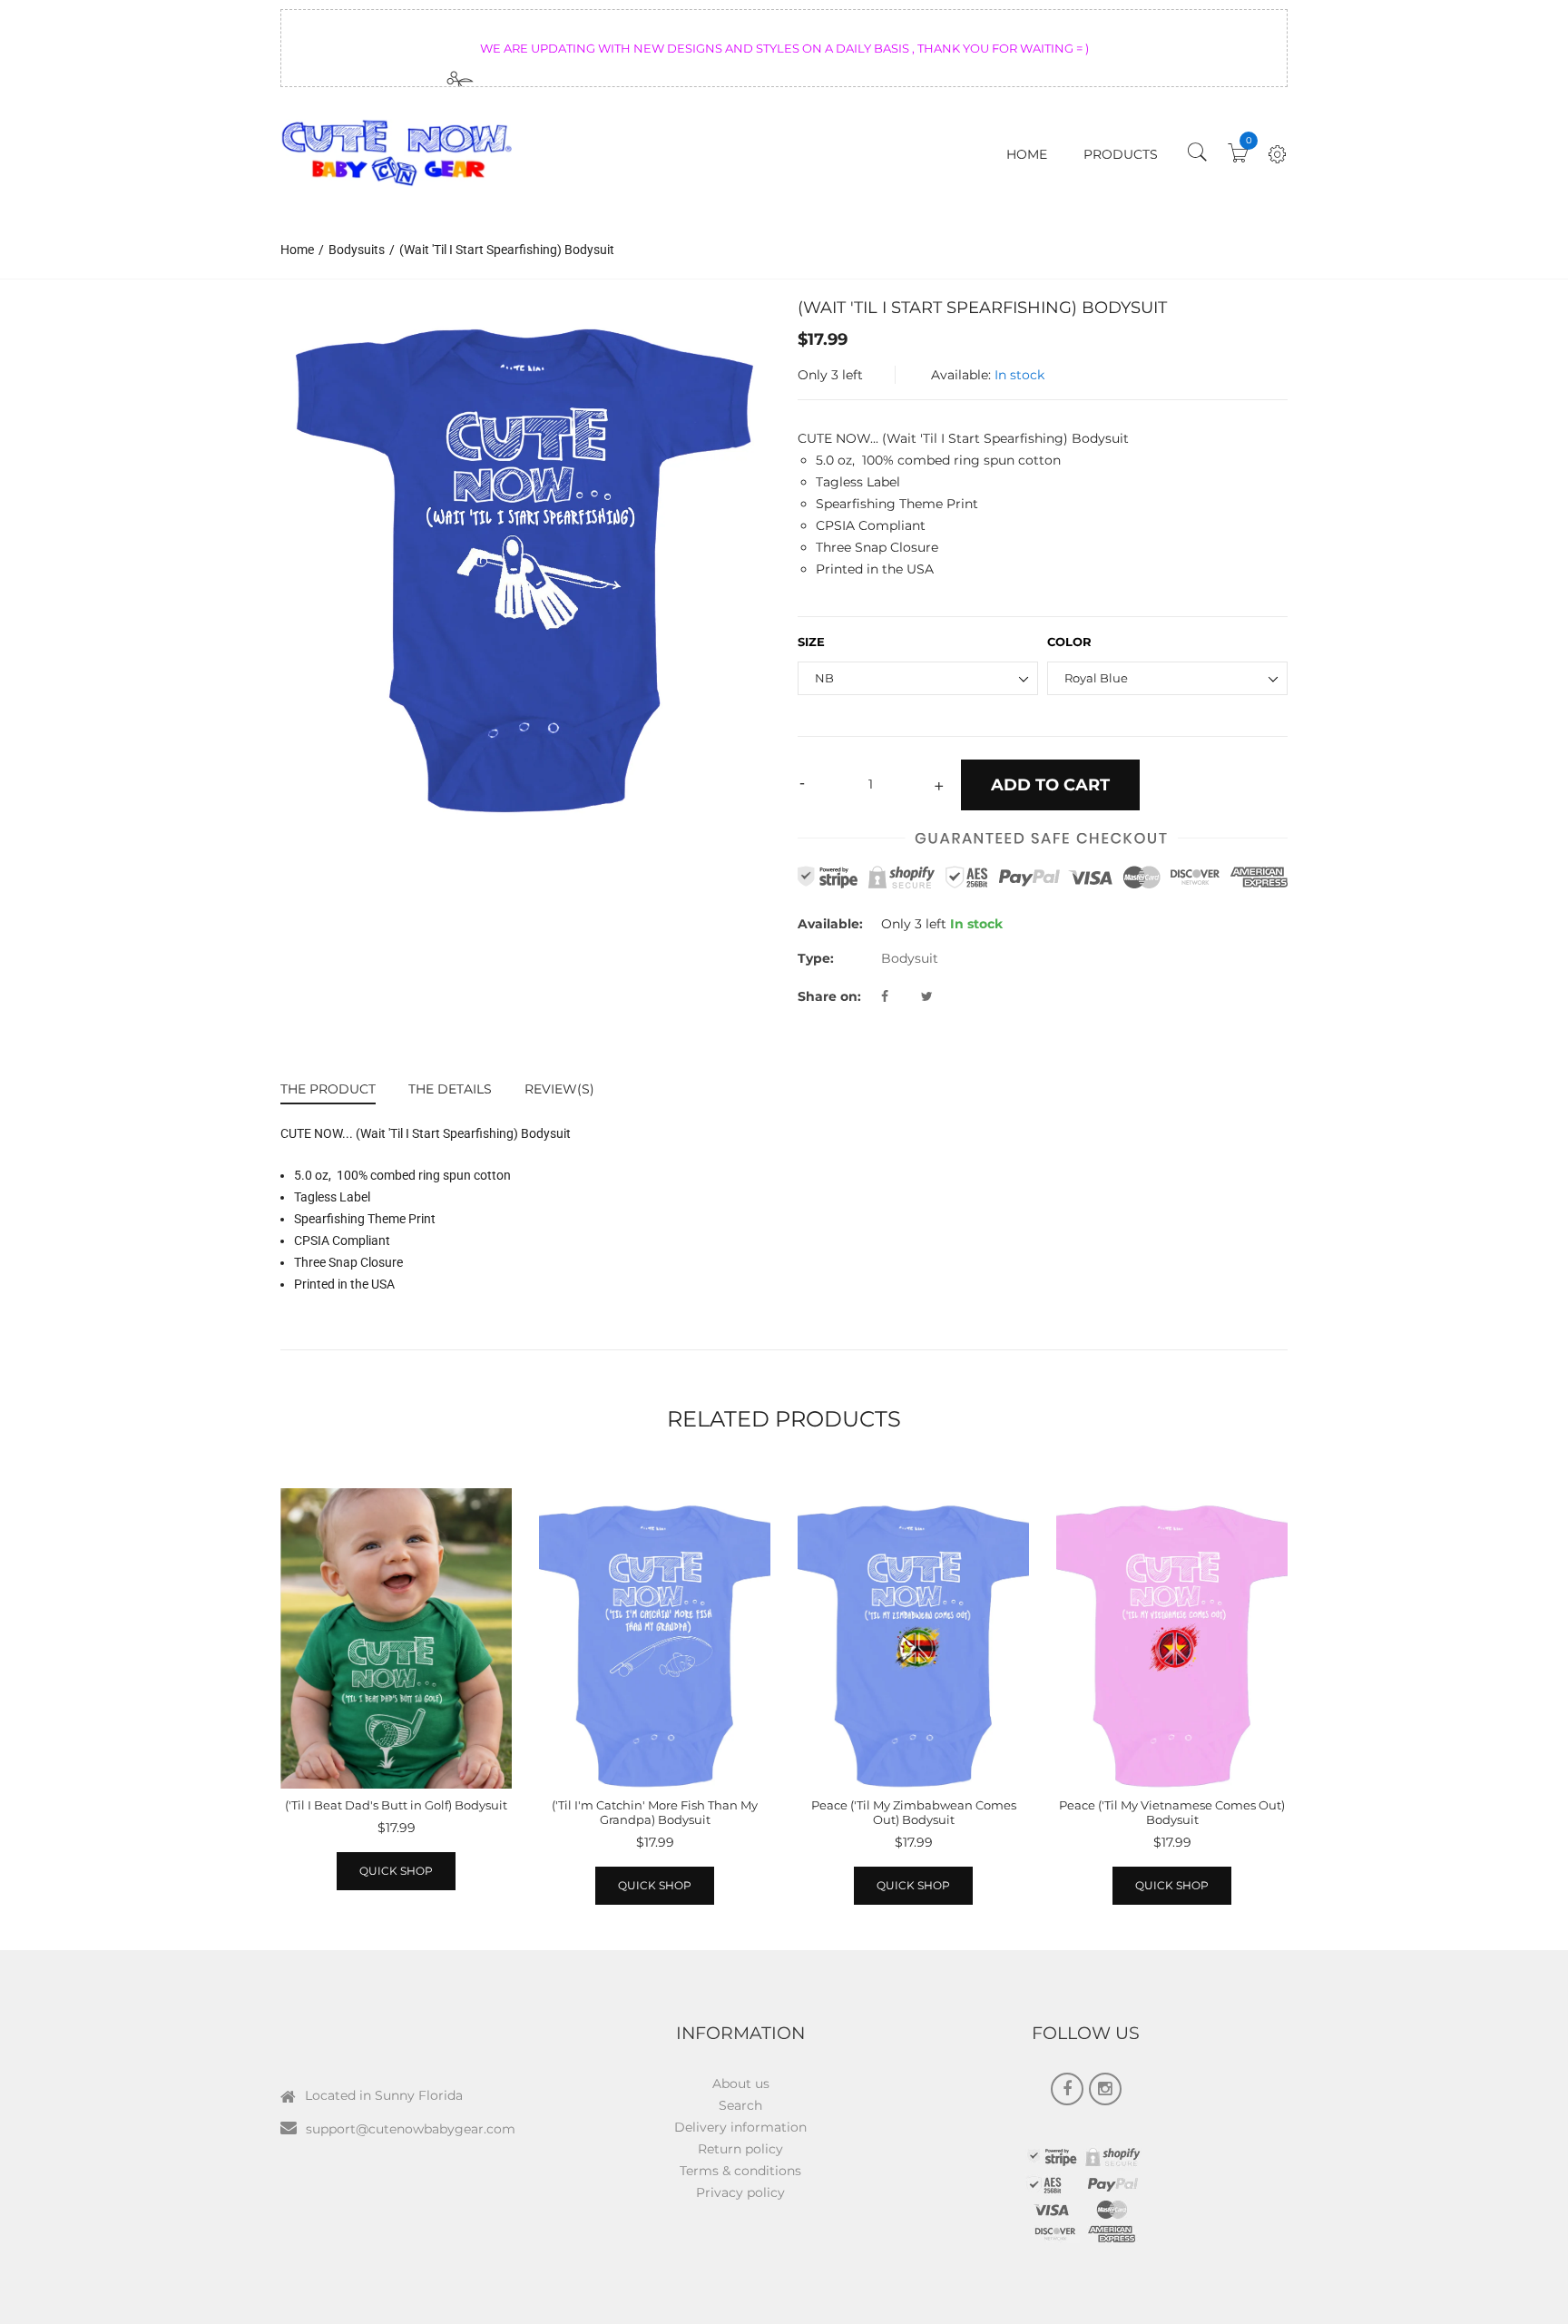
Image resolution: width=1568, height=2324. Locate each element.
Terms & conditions (740, 2171)
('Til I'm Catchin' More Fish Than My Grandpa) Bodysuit (655, 1812)
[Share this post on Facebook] (899, 996)
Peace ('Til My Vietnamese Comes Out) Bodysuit (1172, 1812)
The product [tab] (328, 1089)
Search (740, 2105)
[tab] (336, 1091)
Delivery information (740, 2127)
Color (1069, 642)
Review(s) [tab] (559, 1089)
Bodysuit (910, 958)
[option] (525, 557)
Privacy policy (740, 2192)
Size (811, 642)
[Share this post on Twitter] (927, 996)
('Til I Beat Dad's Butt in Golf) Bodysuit (396, 1805)
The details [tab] (450, 1089)
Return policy (740, 2149)
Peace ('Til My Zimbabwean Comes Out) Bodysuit (914, 1812)
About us (741, 2084)
